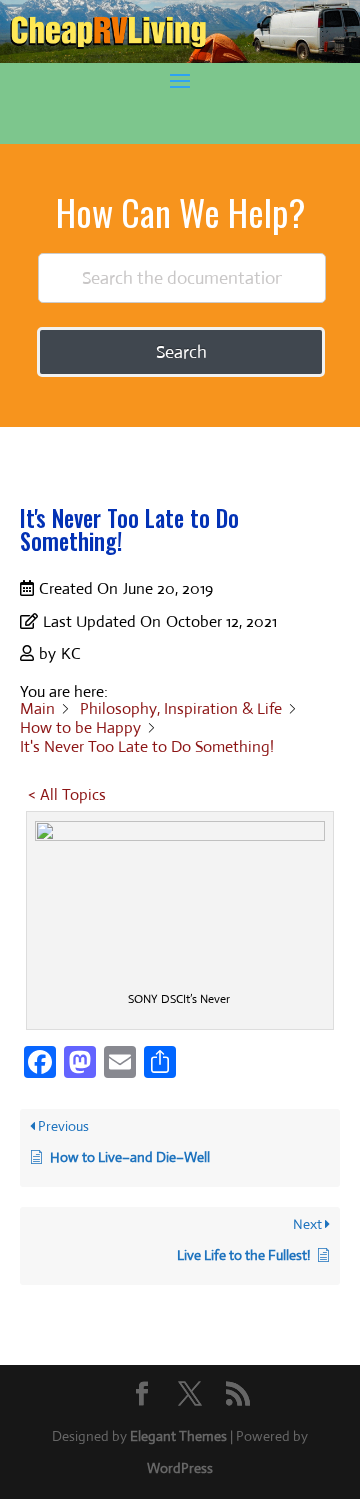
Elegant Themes (178, 1436)
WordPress (180, 1468)
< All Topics (67, 794)
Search (181, 352)
